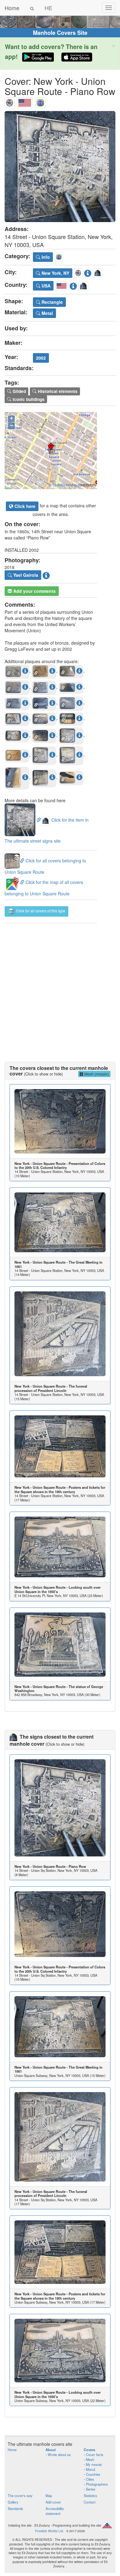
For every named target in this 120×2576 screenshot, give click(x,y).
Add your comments (34, 591)
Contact (90, 2502)
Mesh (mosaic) (96, 1074)
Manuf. (91, 2469)
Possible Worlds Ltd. (50, 2531)
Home (12, 8)
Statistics (90, 2495)
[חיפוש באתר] (32, 8)
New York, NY (55, 273)
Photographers (97, 2484)
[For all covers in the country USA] (25, 101)
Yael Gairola (25, 575)
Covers (89, 2450)
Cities (90, 2479)
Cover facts (95, 2454)
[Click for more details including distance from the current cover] (25, 671)
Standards (15, 2508)
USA (45, 286)
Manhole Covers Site (60, 33)
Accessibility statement (55, 2511)
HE (48, 8)
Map (49, 2495)
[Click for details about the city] (88, 272)
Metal (47, 313)
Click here (24, 506)
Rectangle (52, 302)
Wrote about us (59, 2454)
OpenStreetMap (65, 485)
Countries (93, 2474)
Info (45, 257)
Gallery (13, 2502)
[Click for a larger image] (60, 167)
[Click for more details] (60, 1121)
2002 (41, 358)
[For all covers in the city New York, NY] (10, 101)
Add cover (53, 2502)
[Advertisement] (60, 986)
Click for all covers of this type (40, 911)
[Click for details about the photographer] (46, 575)
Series (91, 2489)
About (51, 2450)
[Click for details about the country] (73, 285)
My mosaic (94, 2464)
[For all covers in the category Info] (40, 101)
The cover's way (20, 2495)
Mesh (90, 2459)
